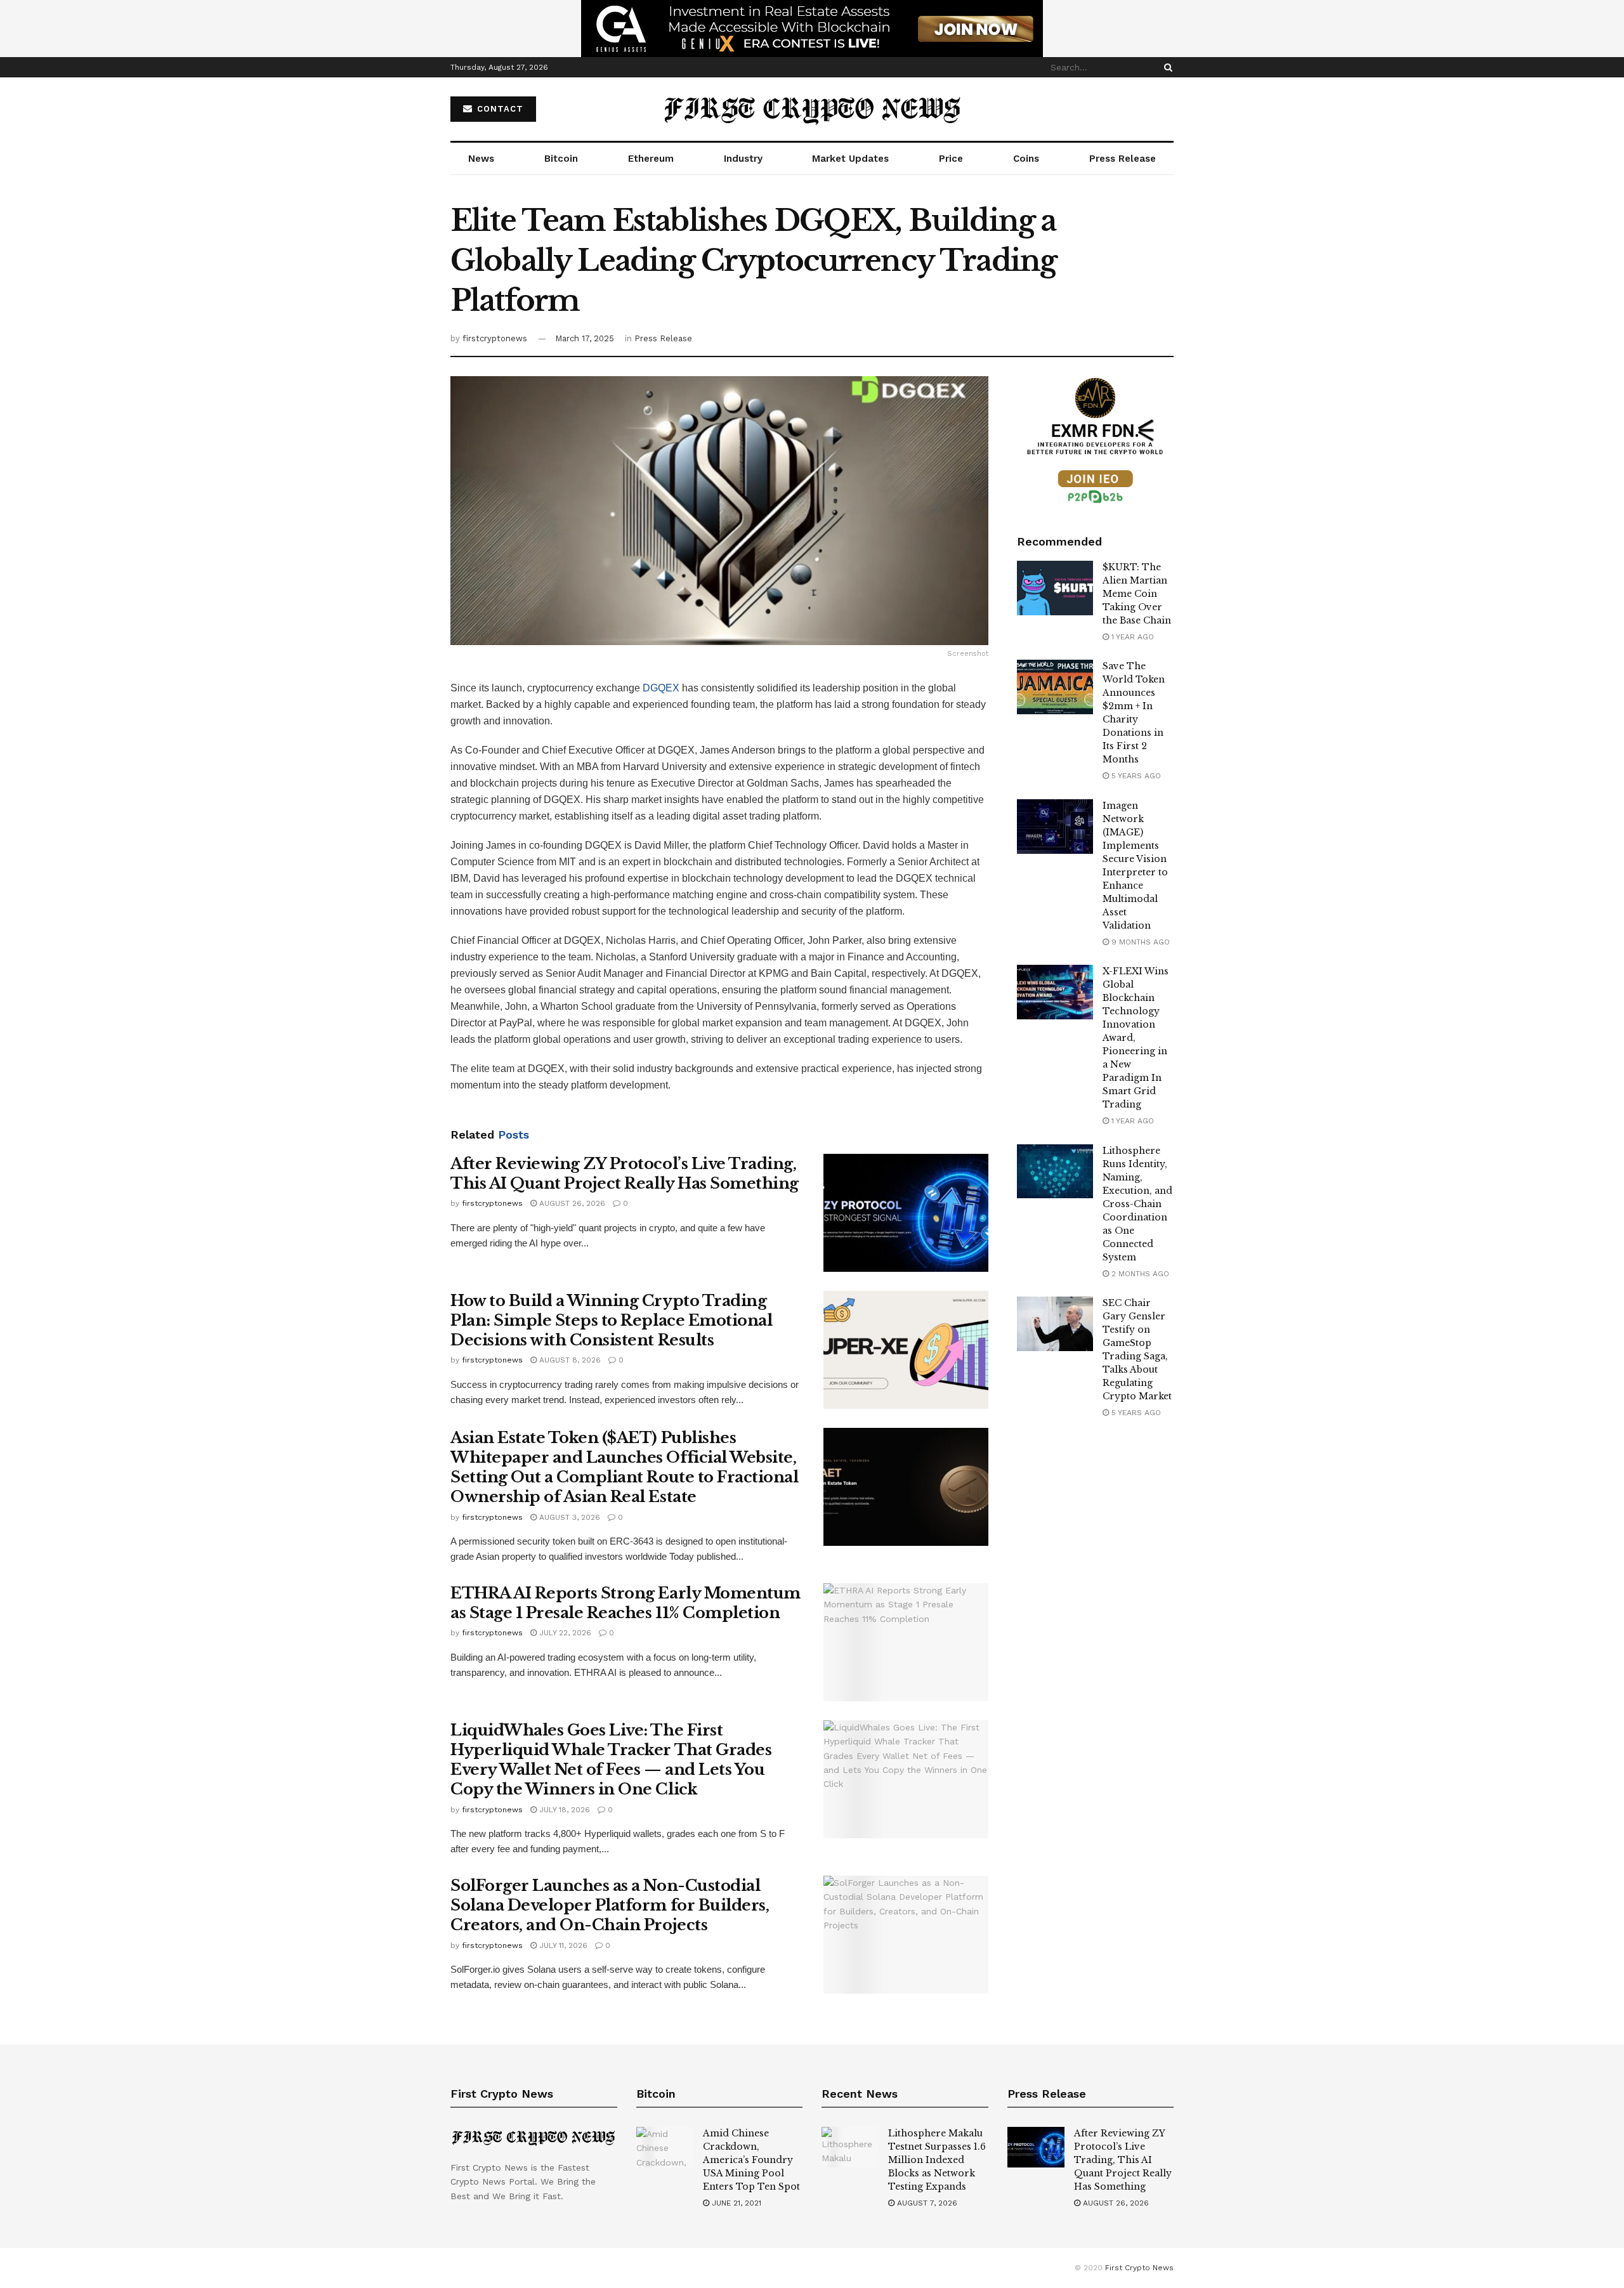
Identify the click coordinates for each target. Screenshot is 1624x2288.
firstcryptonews (495, 338)
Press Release (1123, 159)
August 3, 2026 (568, 1517)
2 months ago (1139, 1274)
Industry (743, 159)
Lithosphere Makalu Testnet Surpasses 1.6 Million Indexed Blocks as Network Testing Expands (937, 2160)
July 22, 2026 (564, 1633)
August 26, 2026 (571, 1203)
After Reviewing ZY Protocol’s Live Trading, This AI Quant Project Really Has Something (1123, 2160)
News (481, 159)
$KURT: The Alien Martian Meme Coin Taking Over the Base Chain (1137, 594)
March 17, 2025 (585, 338)
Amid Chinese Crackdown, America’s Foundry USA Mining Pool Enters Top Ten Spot (751, 2160)
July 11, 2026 (562, 1945)
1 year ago (1131, 637)
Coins (1026, 159)
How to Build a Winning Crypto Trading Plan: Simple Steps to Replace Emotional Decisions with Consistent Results (611, 1320)
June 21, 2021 (735, 2203)
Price (951, 159)
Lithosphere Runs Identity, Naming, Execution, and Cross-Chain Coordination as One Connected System (1137, 1204)
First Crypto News (1139, 2268)
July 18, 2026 (563, 1810)
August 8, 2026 (569, 1360)
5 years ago (1135, 776)
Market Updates (850, 159)
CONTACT (499, 109)
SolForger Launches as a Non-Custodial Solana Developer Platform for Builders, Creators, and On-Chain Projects (610, 1905)
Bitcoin (561, 159)
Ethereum (651, 159)
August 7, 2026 (926, 2203)
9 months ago (1139, 942)
